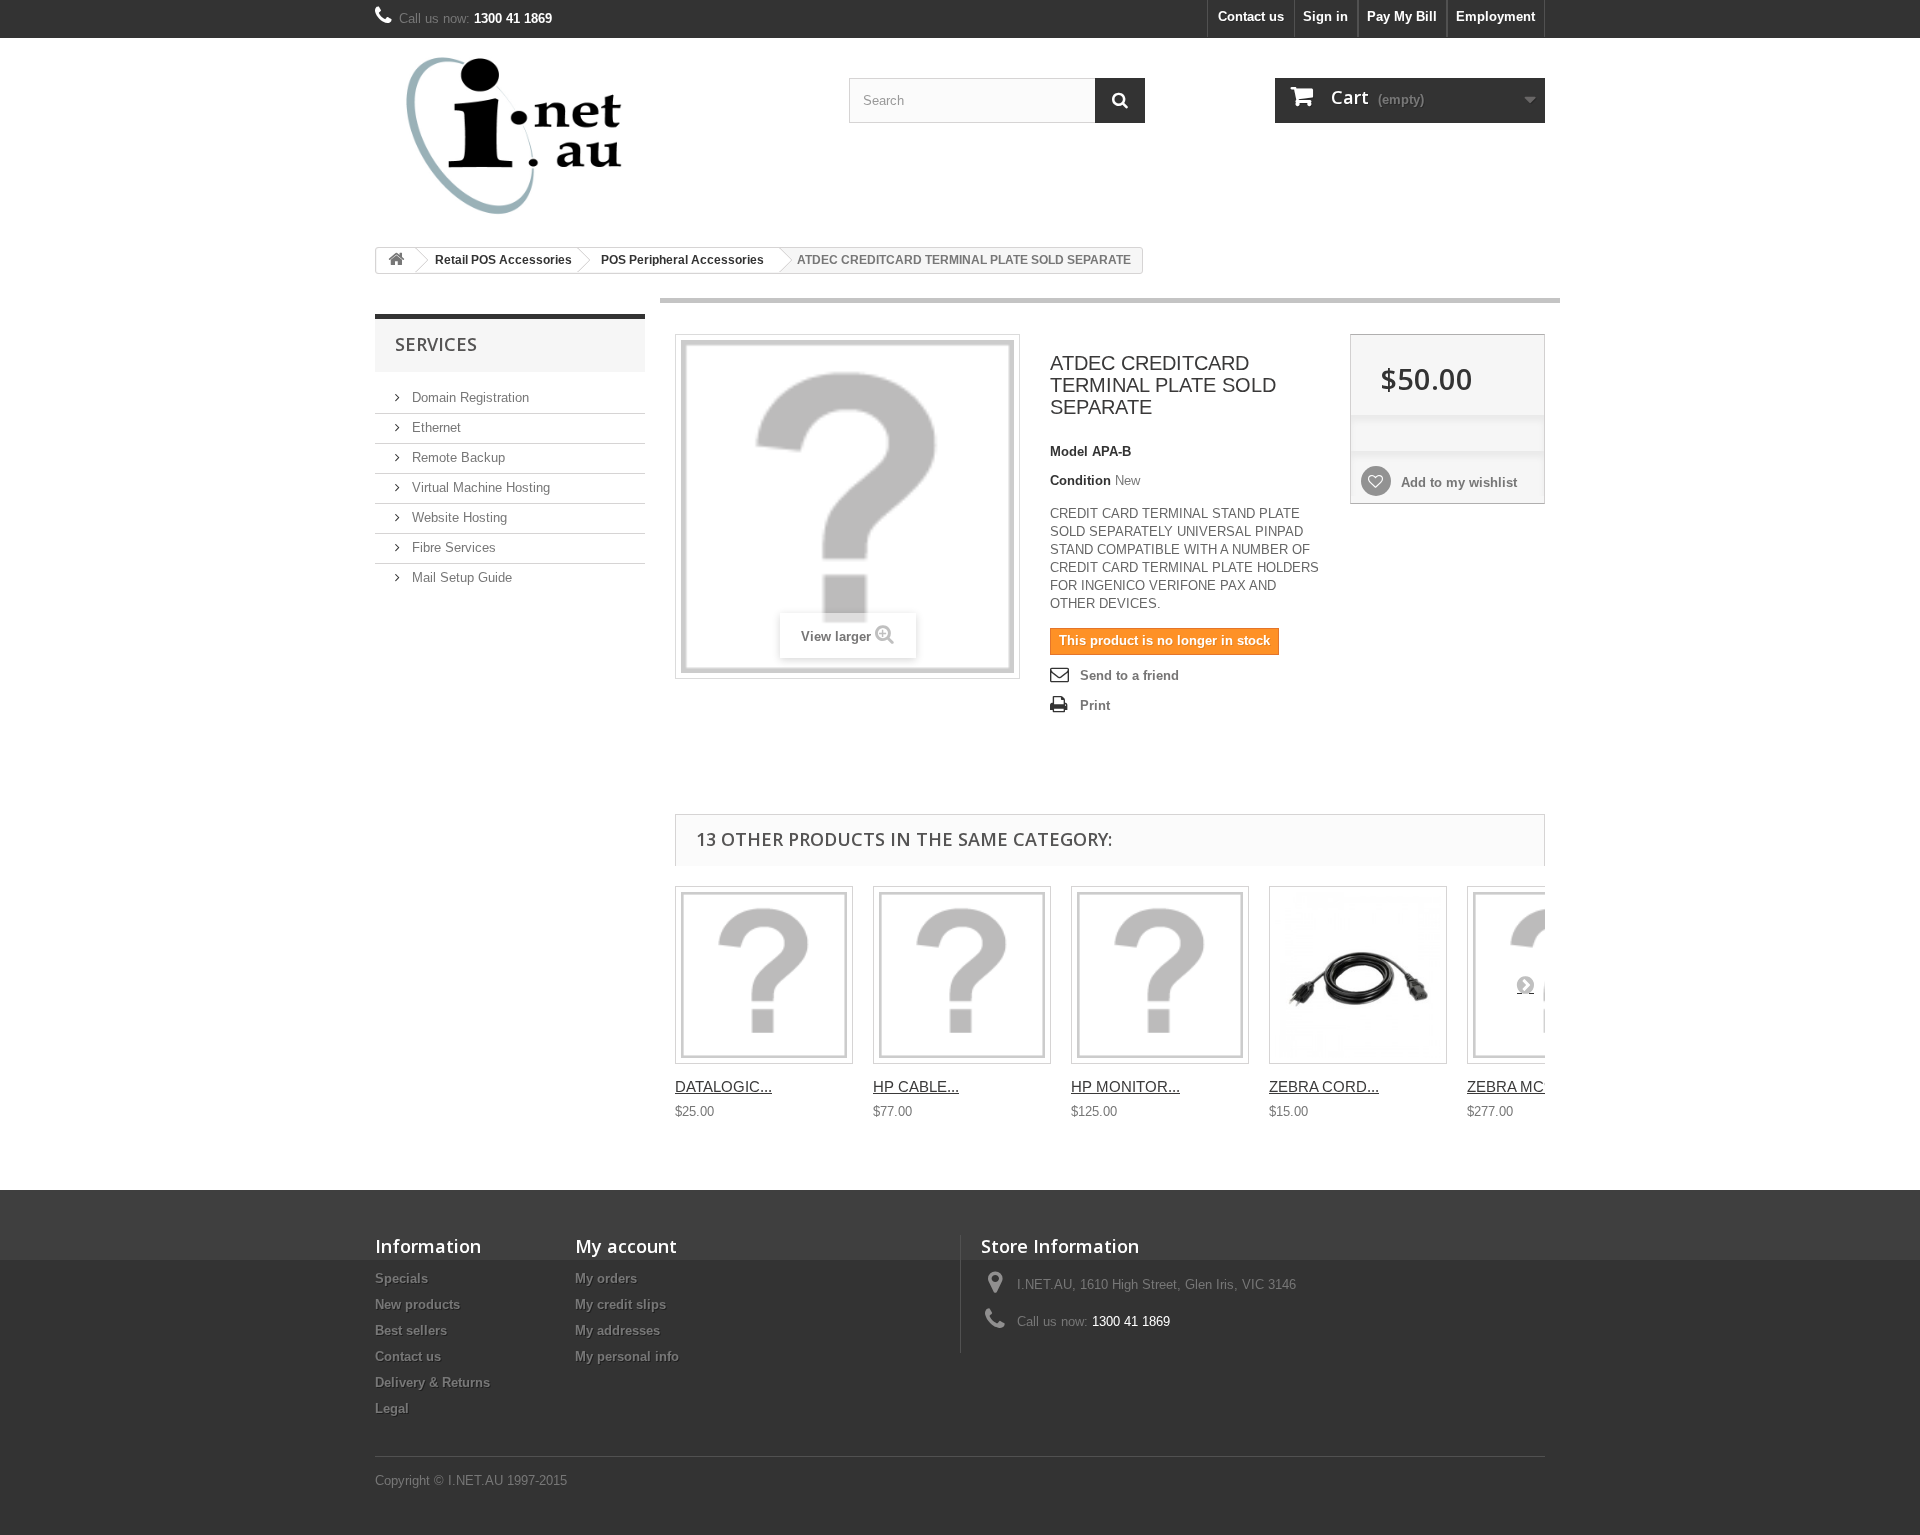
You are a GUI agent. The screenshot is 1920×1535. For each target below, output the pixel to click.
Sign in (1325, 16)
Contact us (1251, 16)
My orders (606, 1278)
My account (626, 1246)
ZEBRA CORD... (1324, 1086)
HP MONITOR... (1125, 1086)
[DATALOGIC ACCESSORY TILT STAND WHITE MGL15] (764, 975)
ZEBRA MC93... (1519, 1086)
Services (436, 344)
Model (1069, 451)
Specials (401, 1278)
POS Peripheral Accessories (682, 260)
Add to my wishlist (1457, 482)
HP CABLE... (916, 1086)
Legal (392, 1408)
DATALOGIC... (723, 1086)
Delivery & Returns (432, 1382)
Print (1095, 705)
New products (417, 1304)
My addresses (617, 1330)
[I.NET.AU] (560, 135)
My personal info (627, 1356)
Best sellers (411, 1330)
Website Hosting (457, 517)
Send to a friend (1129, 675)
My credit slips (620, 1304)
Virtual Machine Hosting (479, 487)
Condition (1080, 480)
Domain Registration (468, 397)
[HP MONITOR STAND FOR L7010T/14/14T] (1160, 975)
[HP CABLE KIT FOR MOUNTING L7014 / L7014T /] (962, 975)
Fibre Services (452, 547)
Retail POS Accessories (503, 260)
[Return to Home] (396, 260)
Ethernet (434, 427)
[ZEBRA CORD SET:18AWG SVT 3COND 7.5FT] (1358, 975)
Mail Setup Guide (460, 577)
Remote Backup (456, 457)
